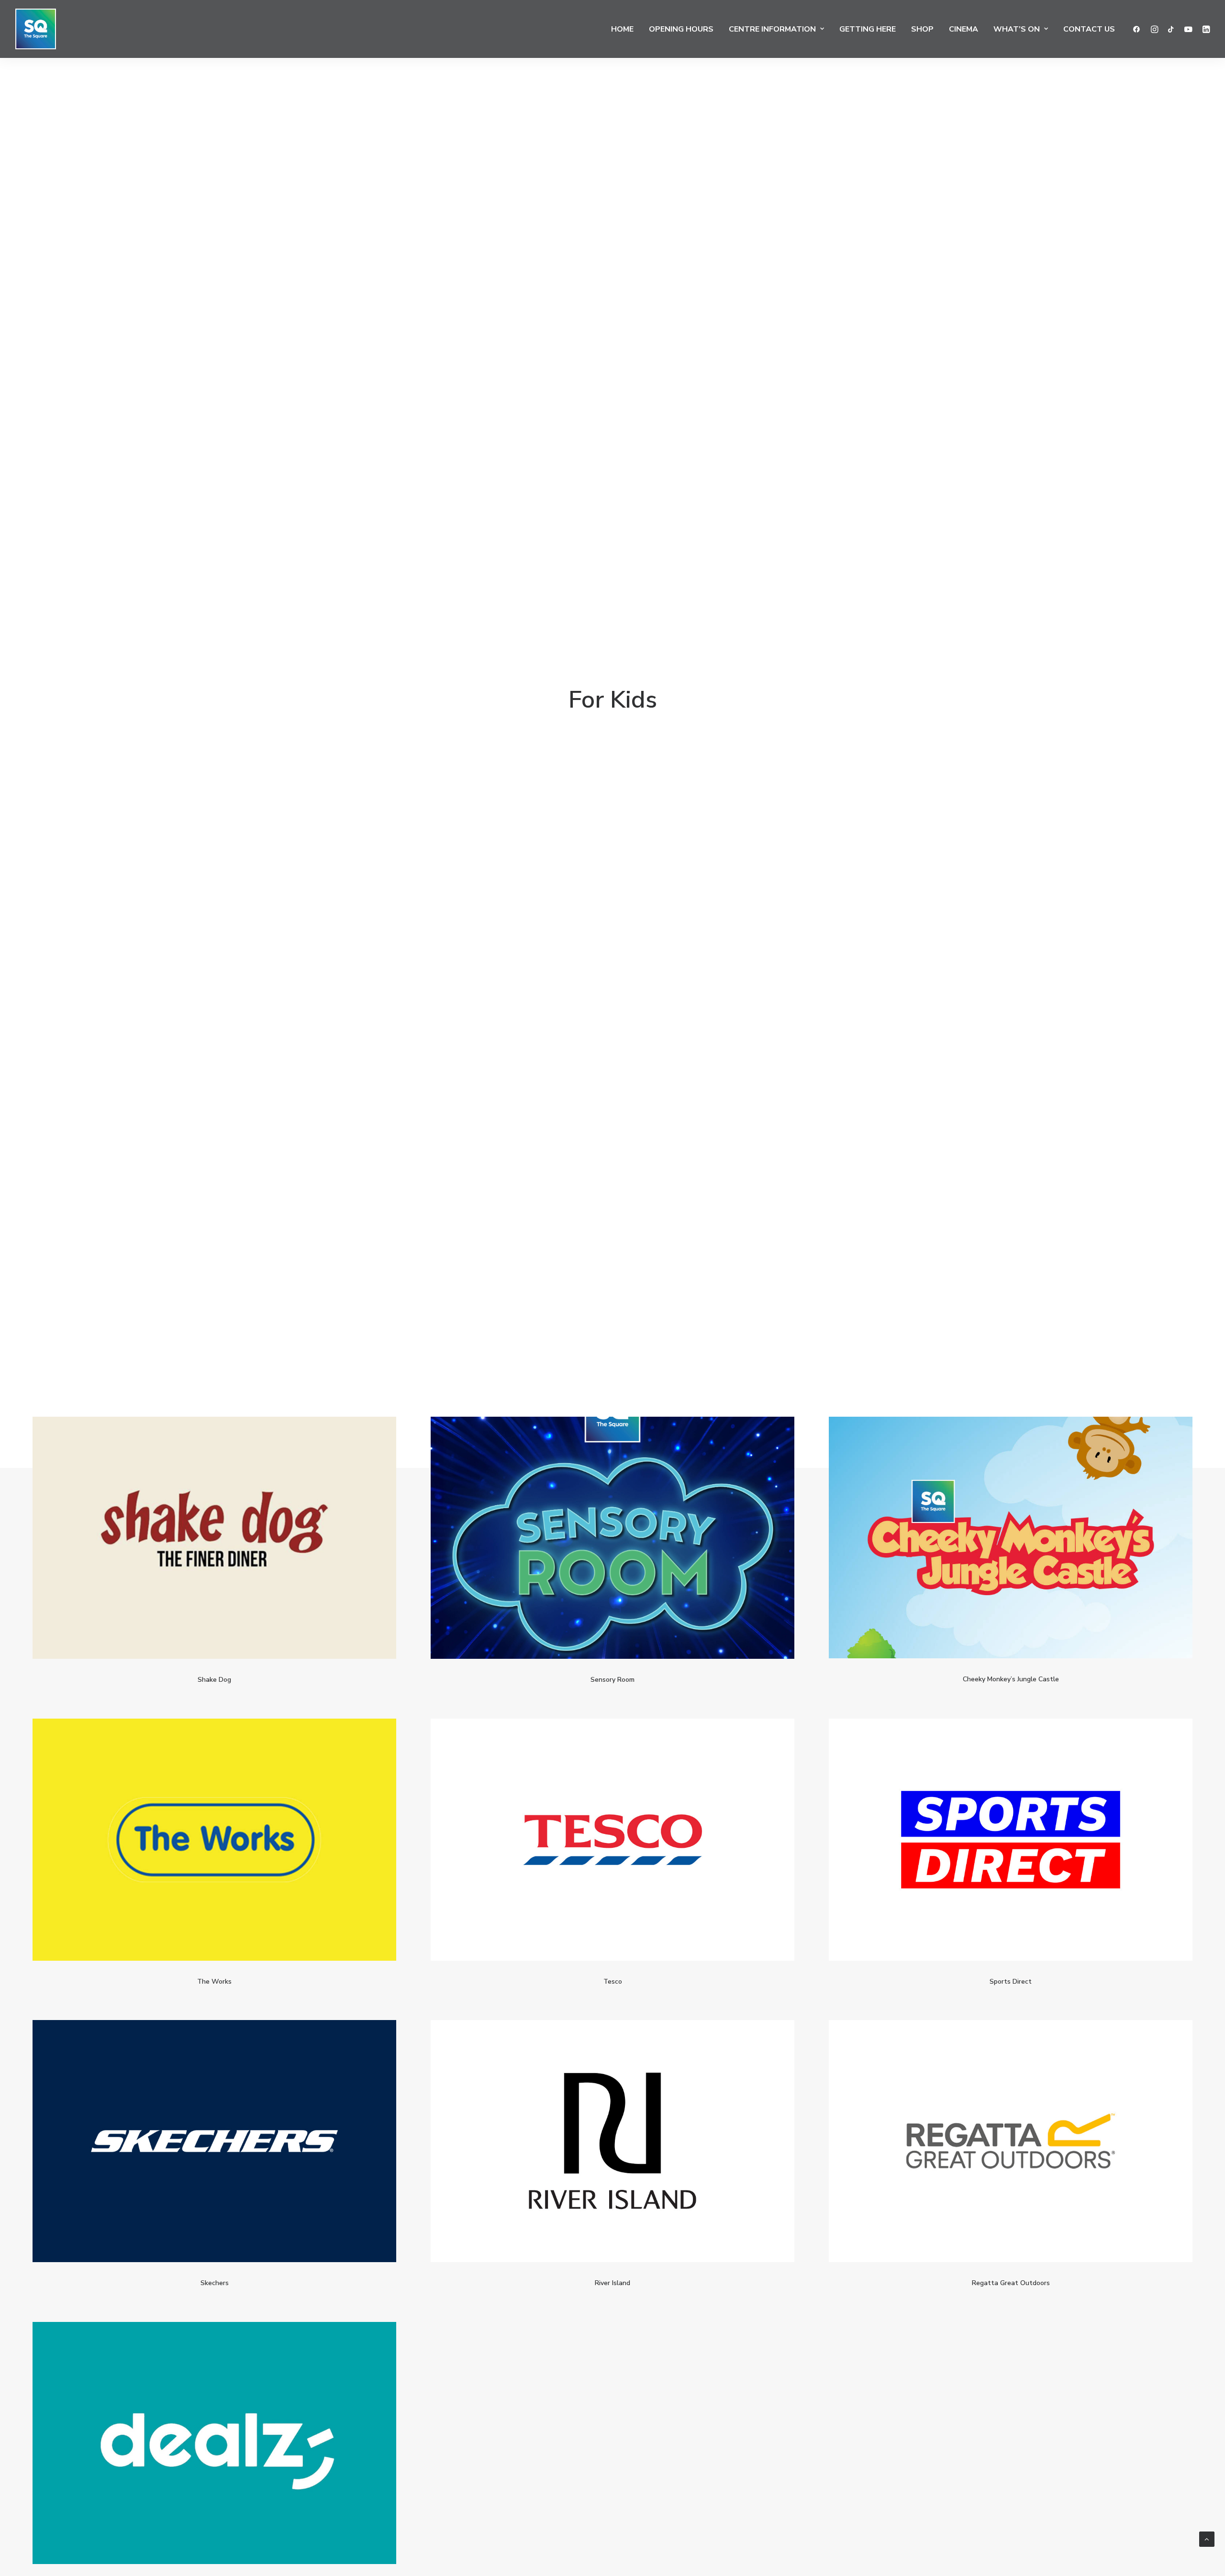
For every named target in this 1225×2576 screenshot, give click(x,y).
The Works (214, 1982)
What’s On (1017, 29)
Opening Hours (681, 29)
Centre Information (772, 29)
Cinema (963, 29)
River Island (612, 2283)
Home (622, 29)
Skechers (215, 2283)
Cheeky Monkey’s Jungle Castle (1011, 1679)
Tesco (613, 1982)
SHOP (922, 29)
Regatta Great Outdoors (1011, 2283)
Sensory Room (612, 1680)
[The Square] (36, 29)
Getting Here (868, 29)
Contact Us (1089, 29)
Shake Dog (214, 1680)
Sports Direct (1011, 1982)
